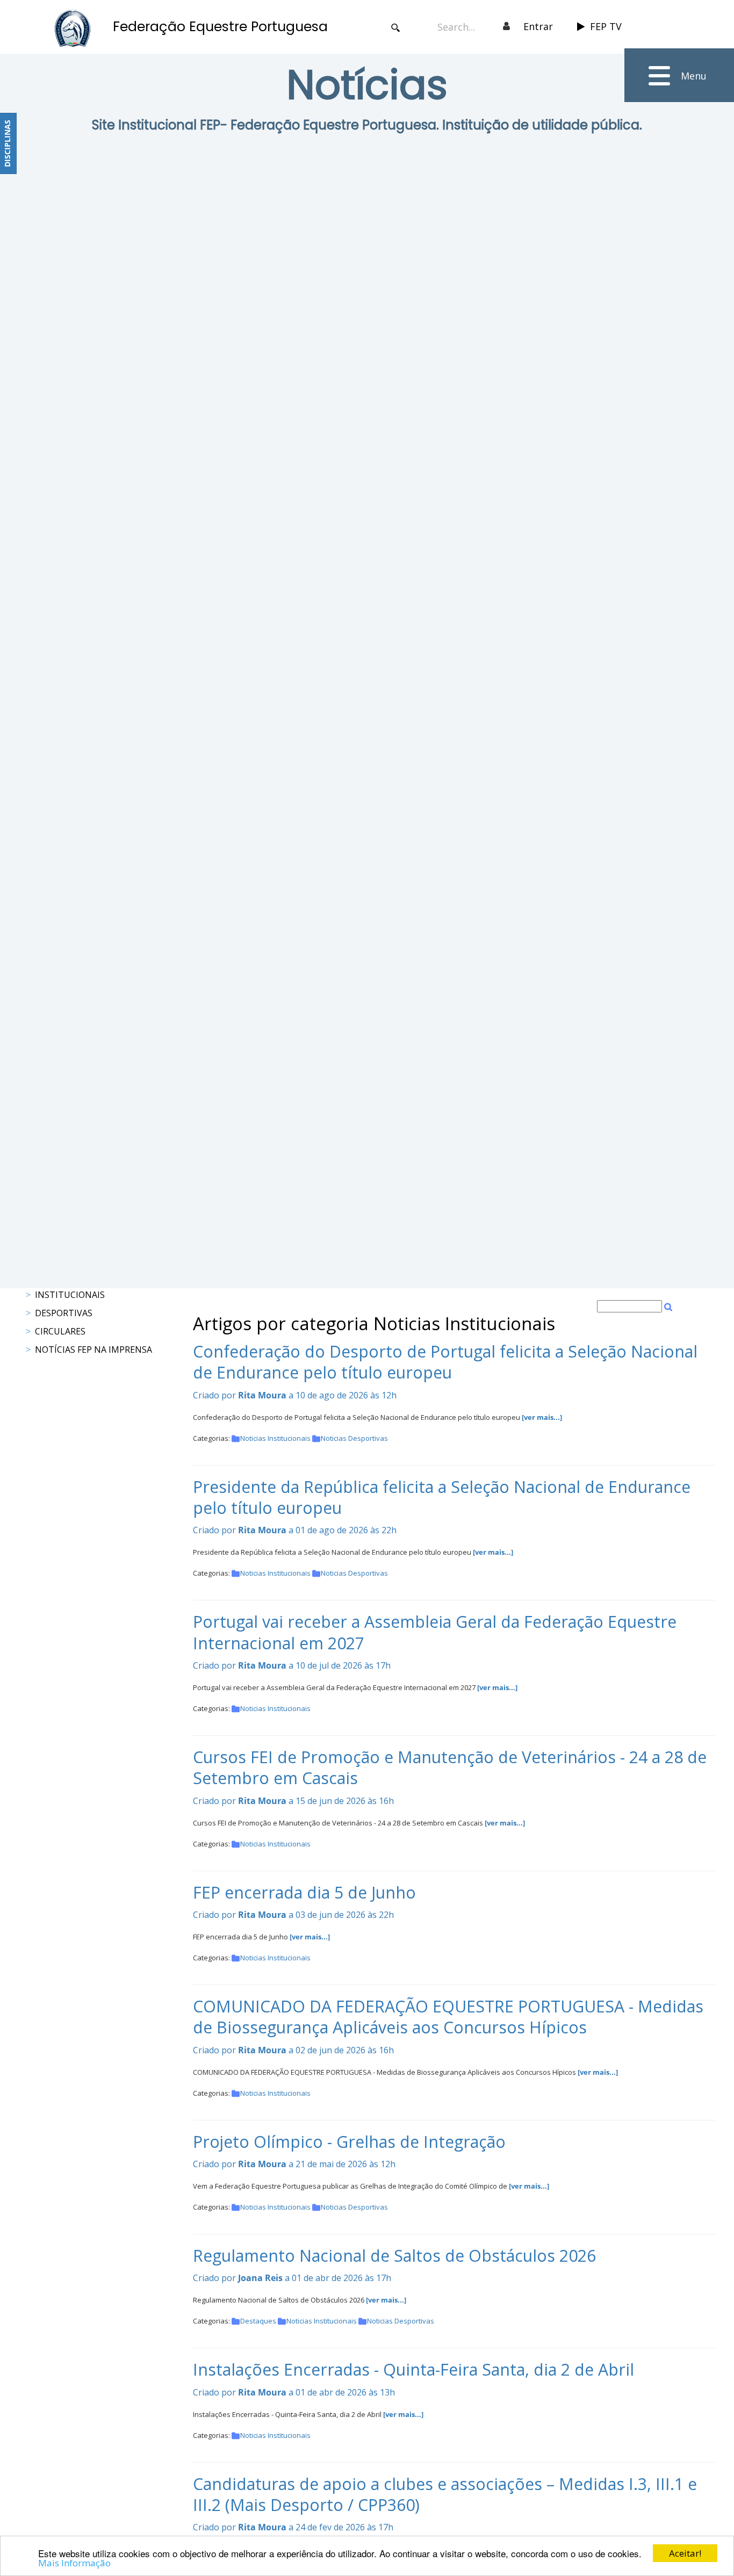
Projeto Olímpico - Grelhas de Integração (349, 2142)
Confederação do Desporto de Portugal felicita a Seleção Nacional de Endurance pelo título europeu (445, 1362)
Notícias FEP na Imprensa (93, 1350)
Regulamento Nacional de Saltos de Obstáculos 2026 (394, 2256)
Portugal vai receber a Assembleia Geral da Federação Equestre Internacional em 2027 (435, 1632)
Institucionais (70, 1295)
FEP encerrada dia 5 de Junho (304, 1892)
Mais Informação (74, 2563)
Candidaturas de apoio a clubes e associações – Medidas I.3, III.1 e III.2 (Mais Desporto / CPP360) (445, 2494)
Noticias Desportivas (354, 1438)
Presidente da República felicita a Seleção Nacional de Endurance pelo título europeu (442, 1497)
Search (396, 28)
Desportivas (64, 1313)
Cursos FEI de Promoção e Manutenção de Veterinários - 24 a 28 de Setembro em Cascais (450, 1767)
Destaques (258, 2321)
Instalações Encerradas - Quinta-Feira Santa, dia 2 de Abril (413, 2369)
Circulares (60, 1331)
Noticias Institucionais (275, 1438)
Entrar (538, 26)
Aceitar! (685, 2553)
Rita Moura (262, 1395)
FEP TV (606, 26)
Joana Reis (260, 2278)
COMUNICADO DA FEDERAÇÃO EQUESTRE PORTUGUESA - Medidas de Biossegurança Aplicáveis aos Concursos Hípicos (448, 2017)
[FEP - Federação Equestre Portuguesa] (73, 28)
